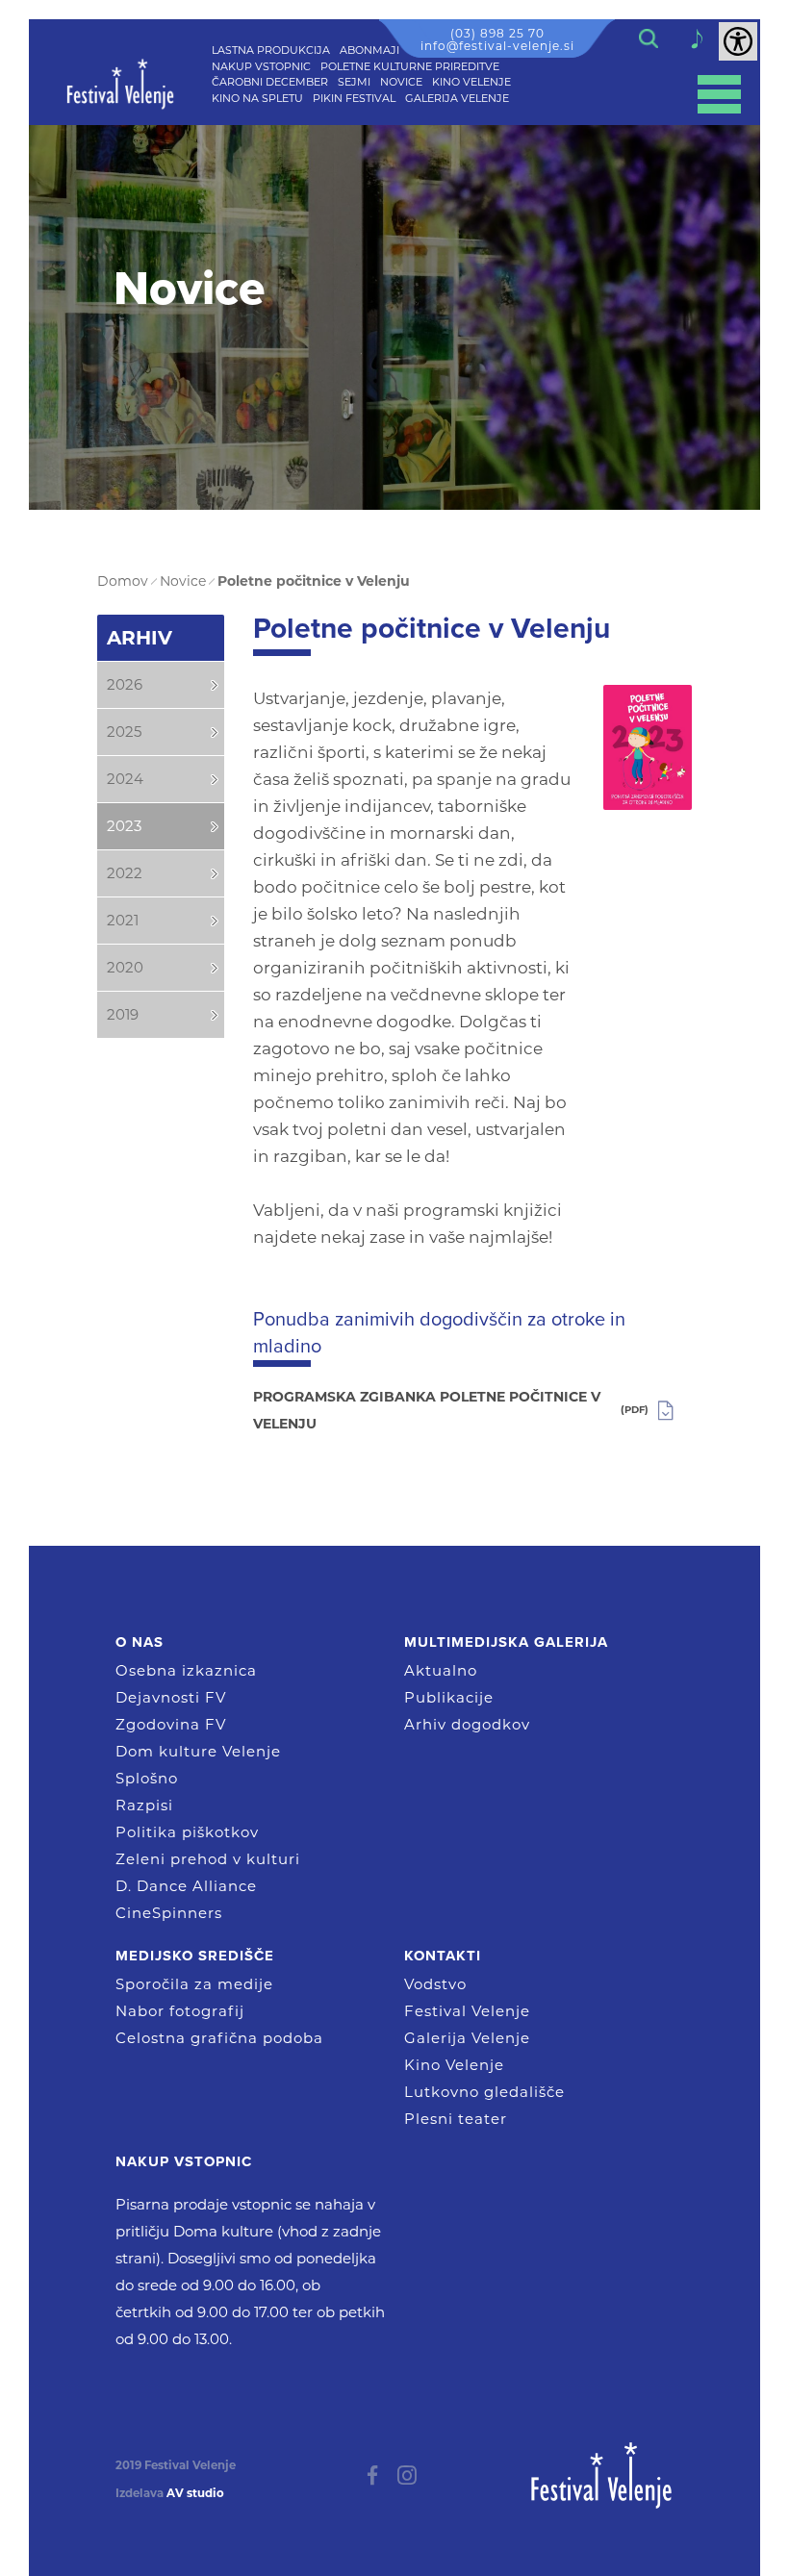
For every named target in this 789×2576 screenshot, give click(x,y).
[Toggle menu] (719, 94)
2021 (123, 920)
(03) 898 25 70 (497, 33)
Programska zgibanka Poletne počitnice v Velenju (451, 1410)
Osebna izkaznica (186, 1670)
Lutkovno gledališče (484, 2092)
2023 (124, 826)
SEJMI (354, 82)
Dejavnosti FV (171, 1697)
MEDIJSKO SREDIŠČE (195, 1956)
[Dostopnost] (738, 41)
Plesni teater (456, 2119)
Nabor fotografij (180, 2011)
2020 (125, 967)
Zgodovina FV (171, 1724)
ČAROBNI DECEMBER (270, 82)
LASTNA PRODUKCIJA (271, 50)
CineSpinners (169, 1913)
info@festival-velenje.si (497, 46)
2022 (125, 873)
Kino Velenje (454, 2065)
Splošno (147, 1778)
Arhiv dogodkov (467, 1724)
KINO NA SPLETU (257, 98)
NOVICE (401, 82)
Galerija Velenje (467, 2038)
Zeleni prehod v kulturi (208, 1859)
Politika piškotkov (187, 1832)
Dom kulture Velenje (198, 1751)
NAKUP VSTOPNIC (261, 66)
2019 (123, 1014)
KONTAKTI (443, 1956)
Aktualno (441, 1670)
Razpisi (144, 1805)
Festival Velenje (467, 2011)
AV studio (195, 2493)
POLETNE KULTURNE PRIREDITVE (410, 66)
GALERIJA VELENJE (457, 98)
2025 (124, 732)
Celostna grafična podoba (219, 2038)
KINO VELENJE (471, 82)
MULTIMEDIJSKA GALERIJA (506, 1642)
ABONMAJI (369, 50)
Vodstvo (435, 1984)
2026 (125, 684)
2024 (125, 779)
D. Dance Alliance (186, 1886)
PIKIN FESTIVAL (354, 98)
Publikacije (449, 1697)
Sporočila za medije (194, 1984)
